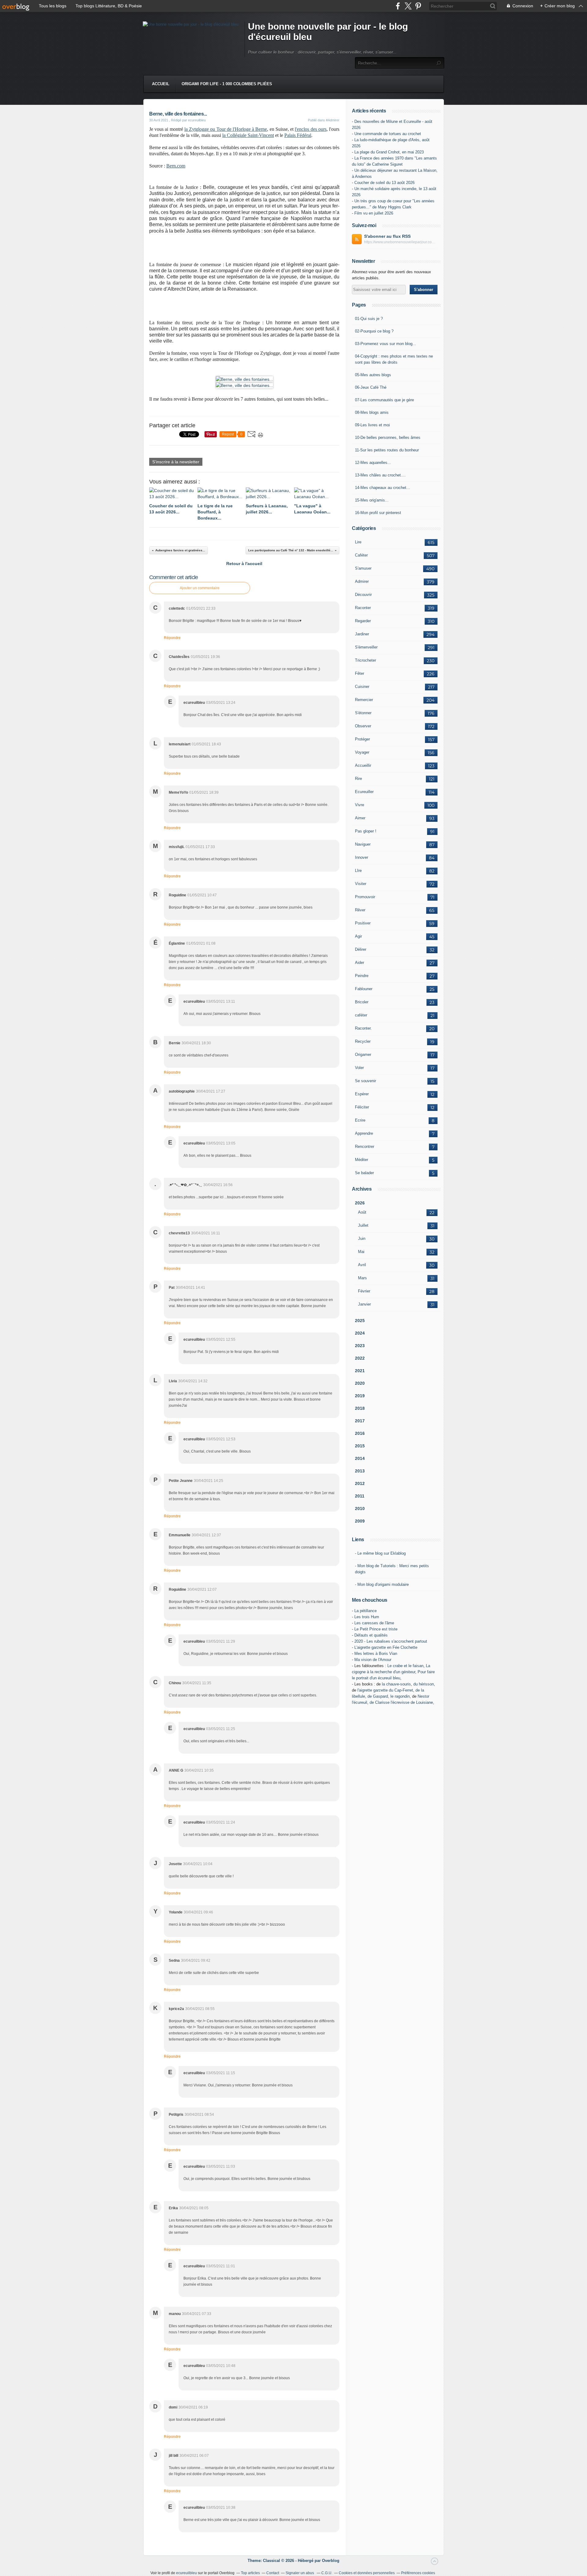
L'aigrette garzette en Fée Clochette (386, 1647)
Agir (358, 936)
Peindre (362, 976)
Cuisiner (362, 687)
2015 (360, 1446)
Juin (362, 1238)
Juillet (363, 1225)
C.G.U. (327, 2573)
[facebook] (398, 6)
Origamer (363, 1055)
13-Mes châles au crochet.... (380, 475)
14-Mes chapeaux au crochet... (382, 488)
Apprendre (364, 1133)
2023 (360, 1346)
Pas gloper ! (366, 831)
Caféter (361, 555)
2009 (360, 1521)
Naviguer (363, 844)
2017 (360, 1421)
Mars (362, 1278)
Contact (273, 2573)
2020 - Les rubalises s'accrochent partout (391, 1641)
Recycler (363, 1041)
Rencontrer (365, 1147)
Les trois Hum (367, 1617)
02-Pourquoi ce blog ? (374, 331)
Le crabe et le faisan (405, 1666)
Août (362, 1212)
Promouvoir (365, 897)
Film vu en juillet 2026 (374, 213)
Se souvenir (365, 1081)
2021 (360, 1371)
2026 (360, 1203)
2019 (360, 1396)
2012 (360, 1483)
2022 (360, 1358)
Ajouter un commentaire (200, 588)
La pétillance (365, 1611)
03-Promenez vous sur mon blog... (386, 344)
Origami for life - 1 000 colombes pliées (227, 84)
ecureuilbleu (186, 2573)
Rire (358, 779)
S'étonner (363, 713)
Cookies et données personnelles (367, 2573)
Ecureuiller (364, 792)
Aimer (360, 818)
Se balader (364, 1173)
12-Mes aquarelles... (373, 463)
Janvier (364, 1304)
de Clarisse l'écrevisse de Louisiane (401, 1702)
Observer (363, 726)
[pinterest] (418, 6)
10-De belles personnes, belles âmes (388, 437)
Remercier (364, 700)
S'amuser (363, 568)
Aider (360, 963)
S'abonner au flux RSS (387, 236)
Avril (362, 1265)
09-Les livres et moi (372, 425)
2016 (360, 1433)
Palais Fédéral (298, 135)
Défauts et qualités (371, 1635)
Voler (359, 1068)
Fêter (360, 673)
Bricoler (362, 1002)
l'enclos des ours (310, 129)
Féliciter (362, 1107)
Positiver (363, 923)
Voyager (362, 752)
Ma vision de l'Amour (373, 1660)
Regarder (363, 621)
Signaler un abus (300, 2573)
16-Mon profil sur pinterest (378, 513)
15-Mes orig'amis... (372, 500)
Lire (358, 542)
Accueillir (363, 765)
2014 (360, 1458)
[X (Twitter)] (408, 6)
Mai (361, 1252)
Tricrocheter (365, 660)
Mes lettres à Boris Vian (376, 1654)
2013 (360, 1471)
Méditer (362, 1160)
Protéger (362, 739)
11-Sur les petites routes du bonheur (387, 450)
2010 (360, 1508)
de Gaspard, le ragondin (389, 1696)
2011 (360, 1496)
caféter (361, 1015)
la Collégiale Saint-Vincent (248, 135)
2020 (360, 1383)
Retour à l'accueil (244, 564)
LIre (358, 871)
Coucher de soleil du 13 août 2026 (384, 183)
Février (364, 1291)
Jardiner (362, 634)
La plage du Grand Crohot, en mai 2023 (389, 152)
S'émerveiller (366, 647)
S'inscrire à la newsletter (176, 462)
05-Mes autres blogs (373, 375)
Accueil (161, 84)
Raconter (363, 608)
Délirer (361, 949)
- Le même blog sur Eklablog (380, 1553)
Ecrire (360, 1120)
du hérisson (424, 1684)
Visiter (361, 884)
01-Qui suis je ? (369, 319)
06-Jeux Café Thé (371, 387)
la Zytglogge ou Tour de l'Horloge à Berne (226, 129)
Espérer (362, 1094)
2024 (360, 1333)
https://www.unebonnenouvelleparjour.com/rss (401, 242)
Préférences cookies (418, 2573)
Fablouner (364, 989)
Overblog (331, 2561)
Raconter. (363, 1028)
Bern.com (176, 166)
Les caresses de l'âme (374, 1623)
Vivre (360, 805)
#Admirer (333, 120)
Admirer (362, 581)
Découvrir (363, 595)
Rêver (360, 910)
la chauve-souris (396, 1684)
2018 (360, 1408)
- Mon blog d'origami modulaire (382, 1584)
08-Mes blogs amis (372, 412)
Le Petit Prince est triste (376, 1629)
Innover (362, 857)
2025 (360, 1321)
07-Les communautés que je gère (384, 400)
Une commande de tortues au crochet (388, 134)
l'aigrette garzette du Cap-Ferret (385, 1690)
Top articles (250, 2573)
